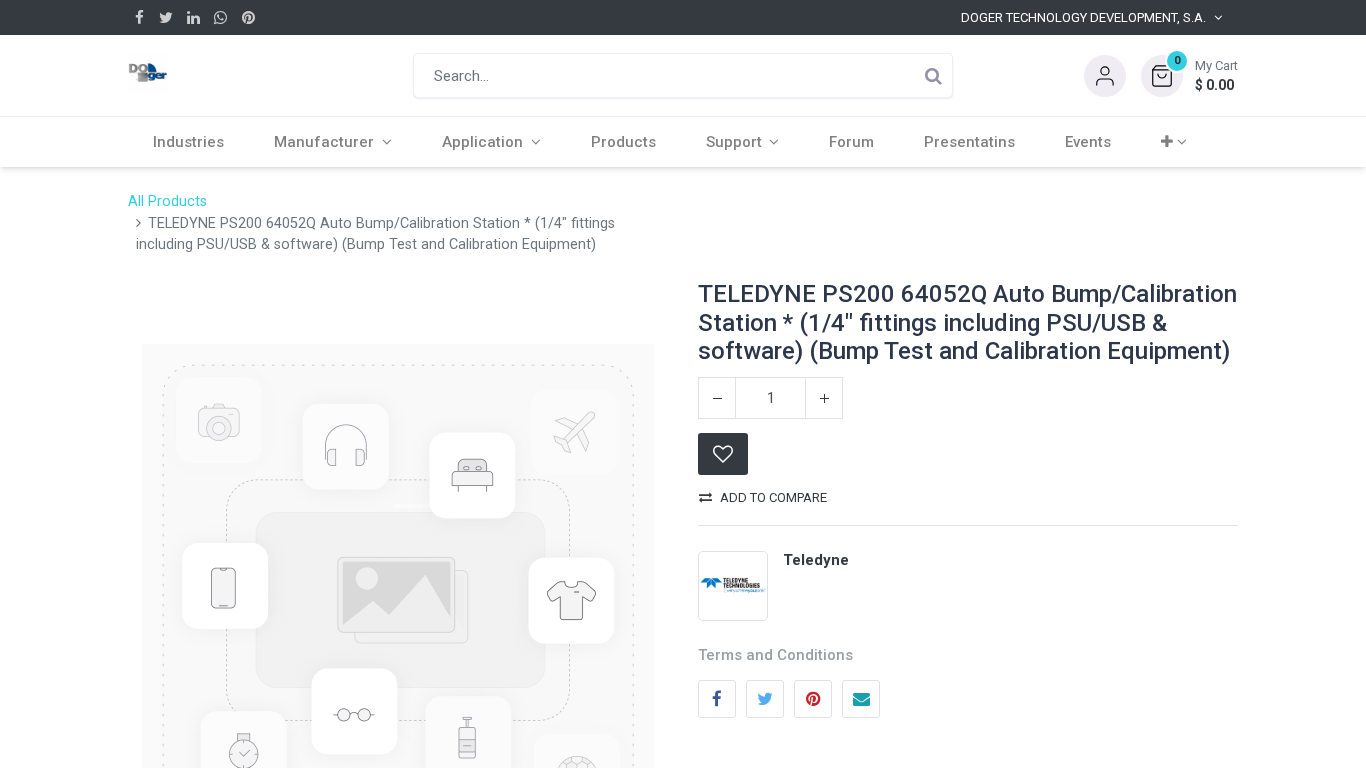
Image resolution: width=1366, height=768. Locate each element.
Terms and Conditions (775, 655)
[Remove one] (717, 398)
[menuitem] (188, 142)
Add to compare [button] (773, 497)
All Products (167, 201)
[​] (139, 17)
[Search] (933, 75)
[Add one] (824, 398)
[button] (1189, 76)
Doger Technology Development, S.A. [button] (1083, 17)
